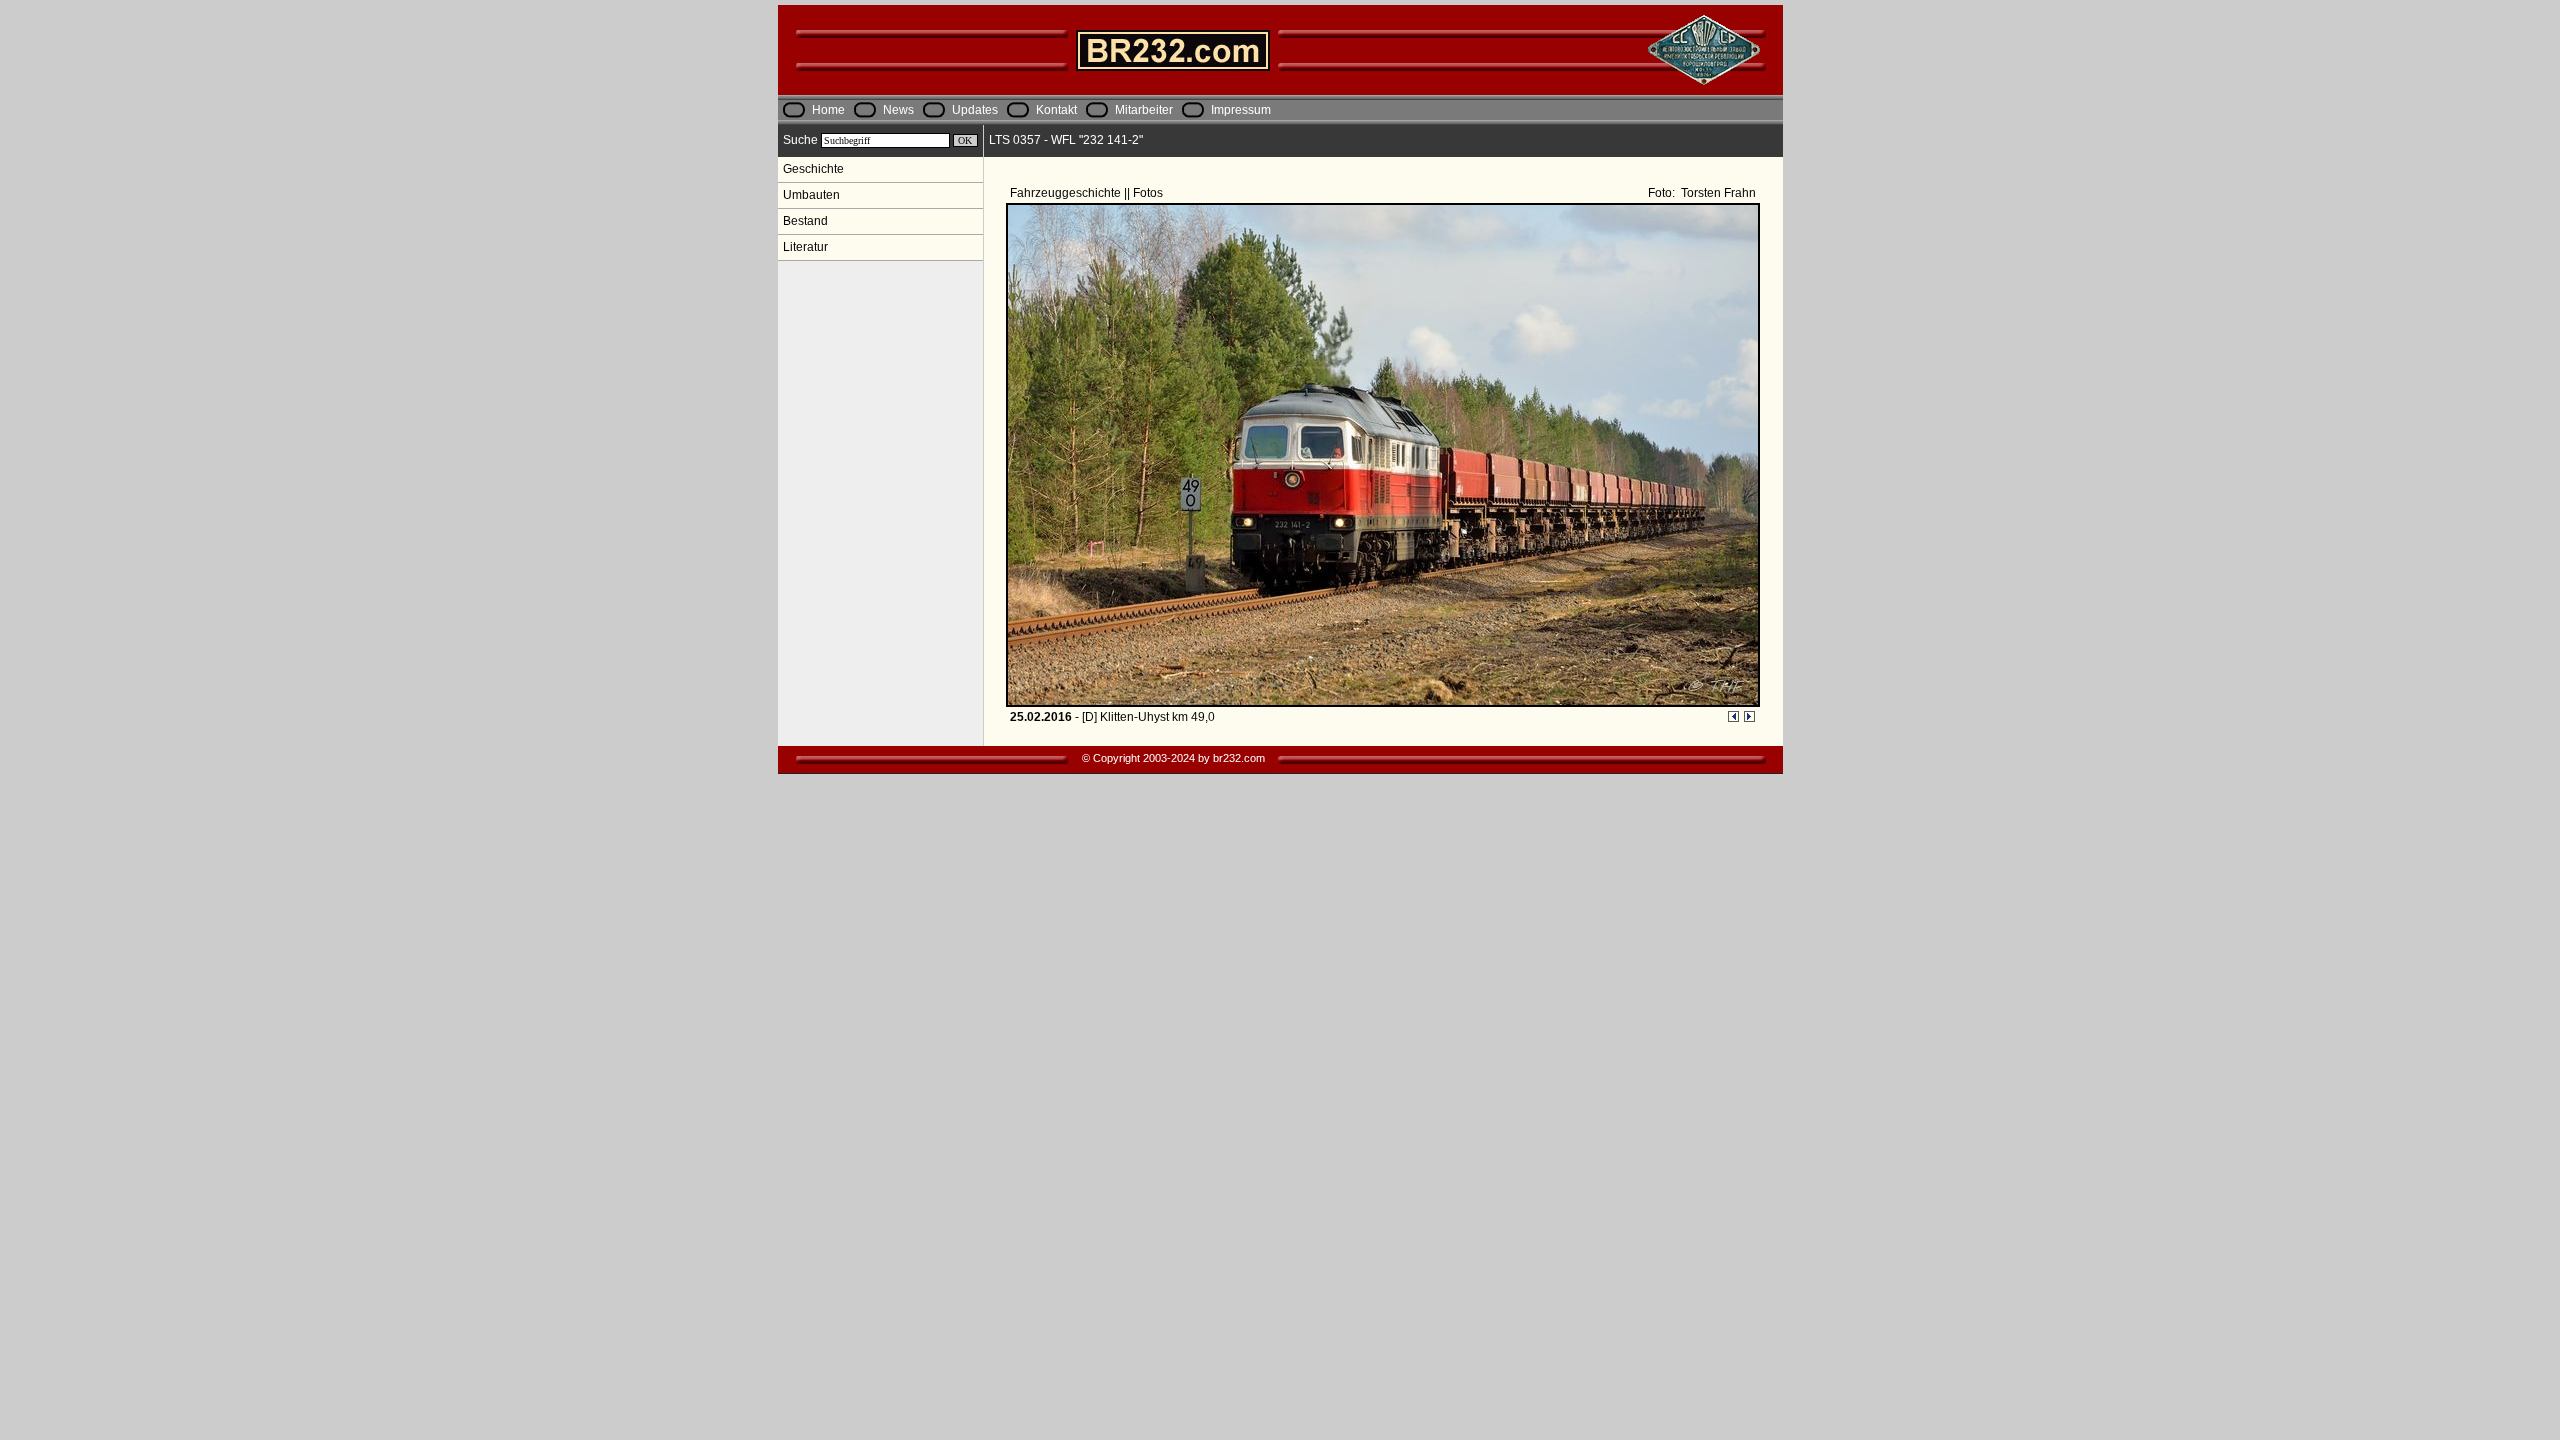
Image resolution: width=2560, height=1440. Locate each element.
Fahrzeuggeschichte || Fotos (1088, 193)
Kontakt (1056, 110)
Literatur (805, 247)
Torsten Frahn (1717, 193)
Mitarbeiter (1144, 110)
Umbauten (811, 195)
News (898, 110)
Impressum (1241, 110)
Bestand (805, 221)
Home (828, 110)
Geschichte (813, 169)
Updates (975, 110)
